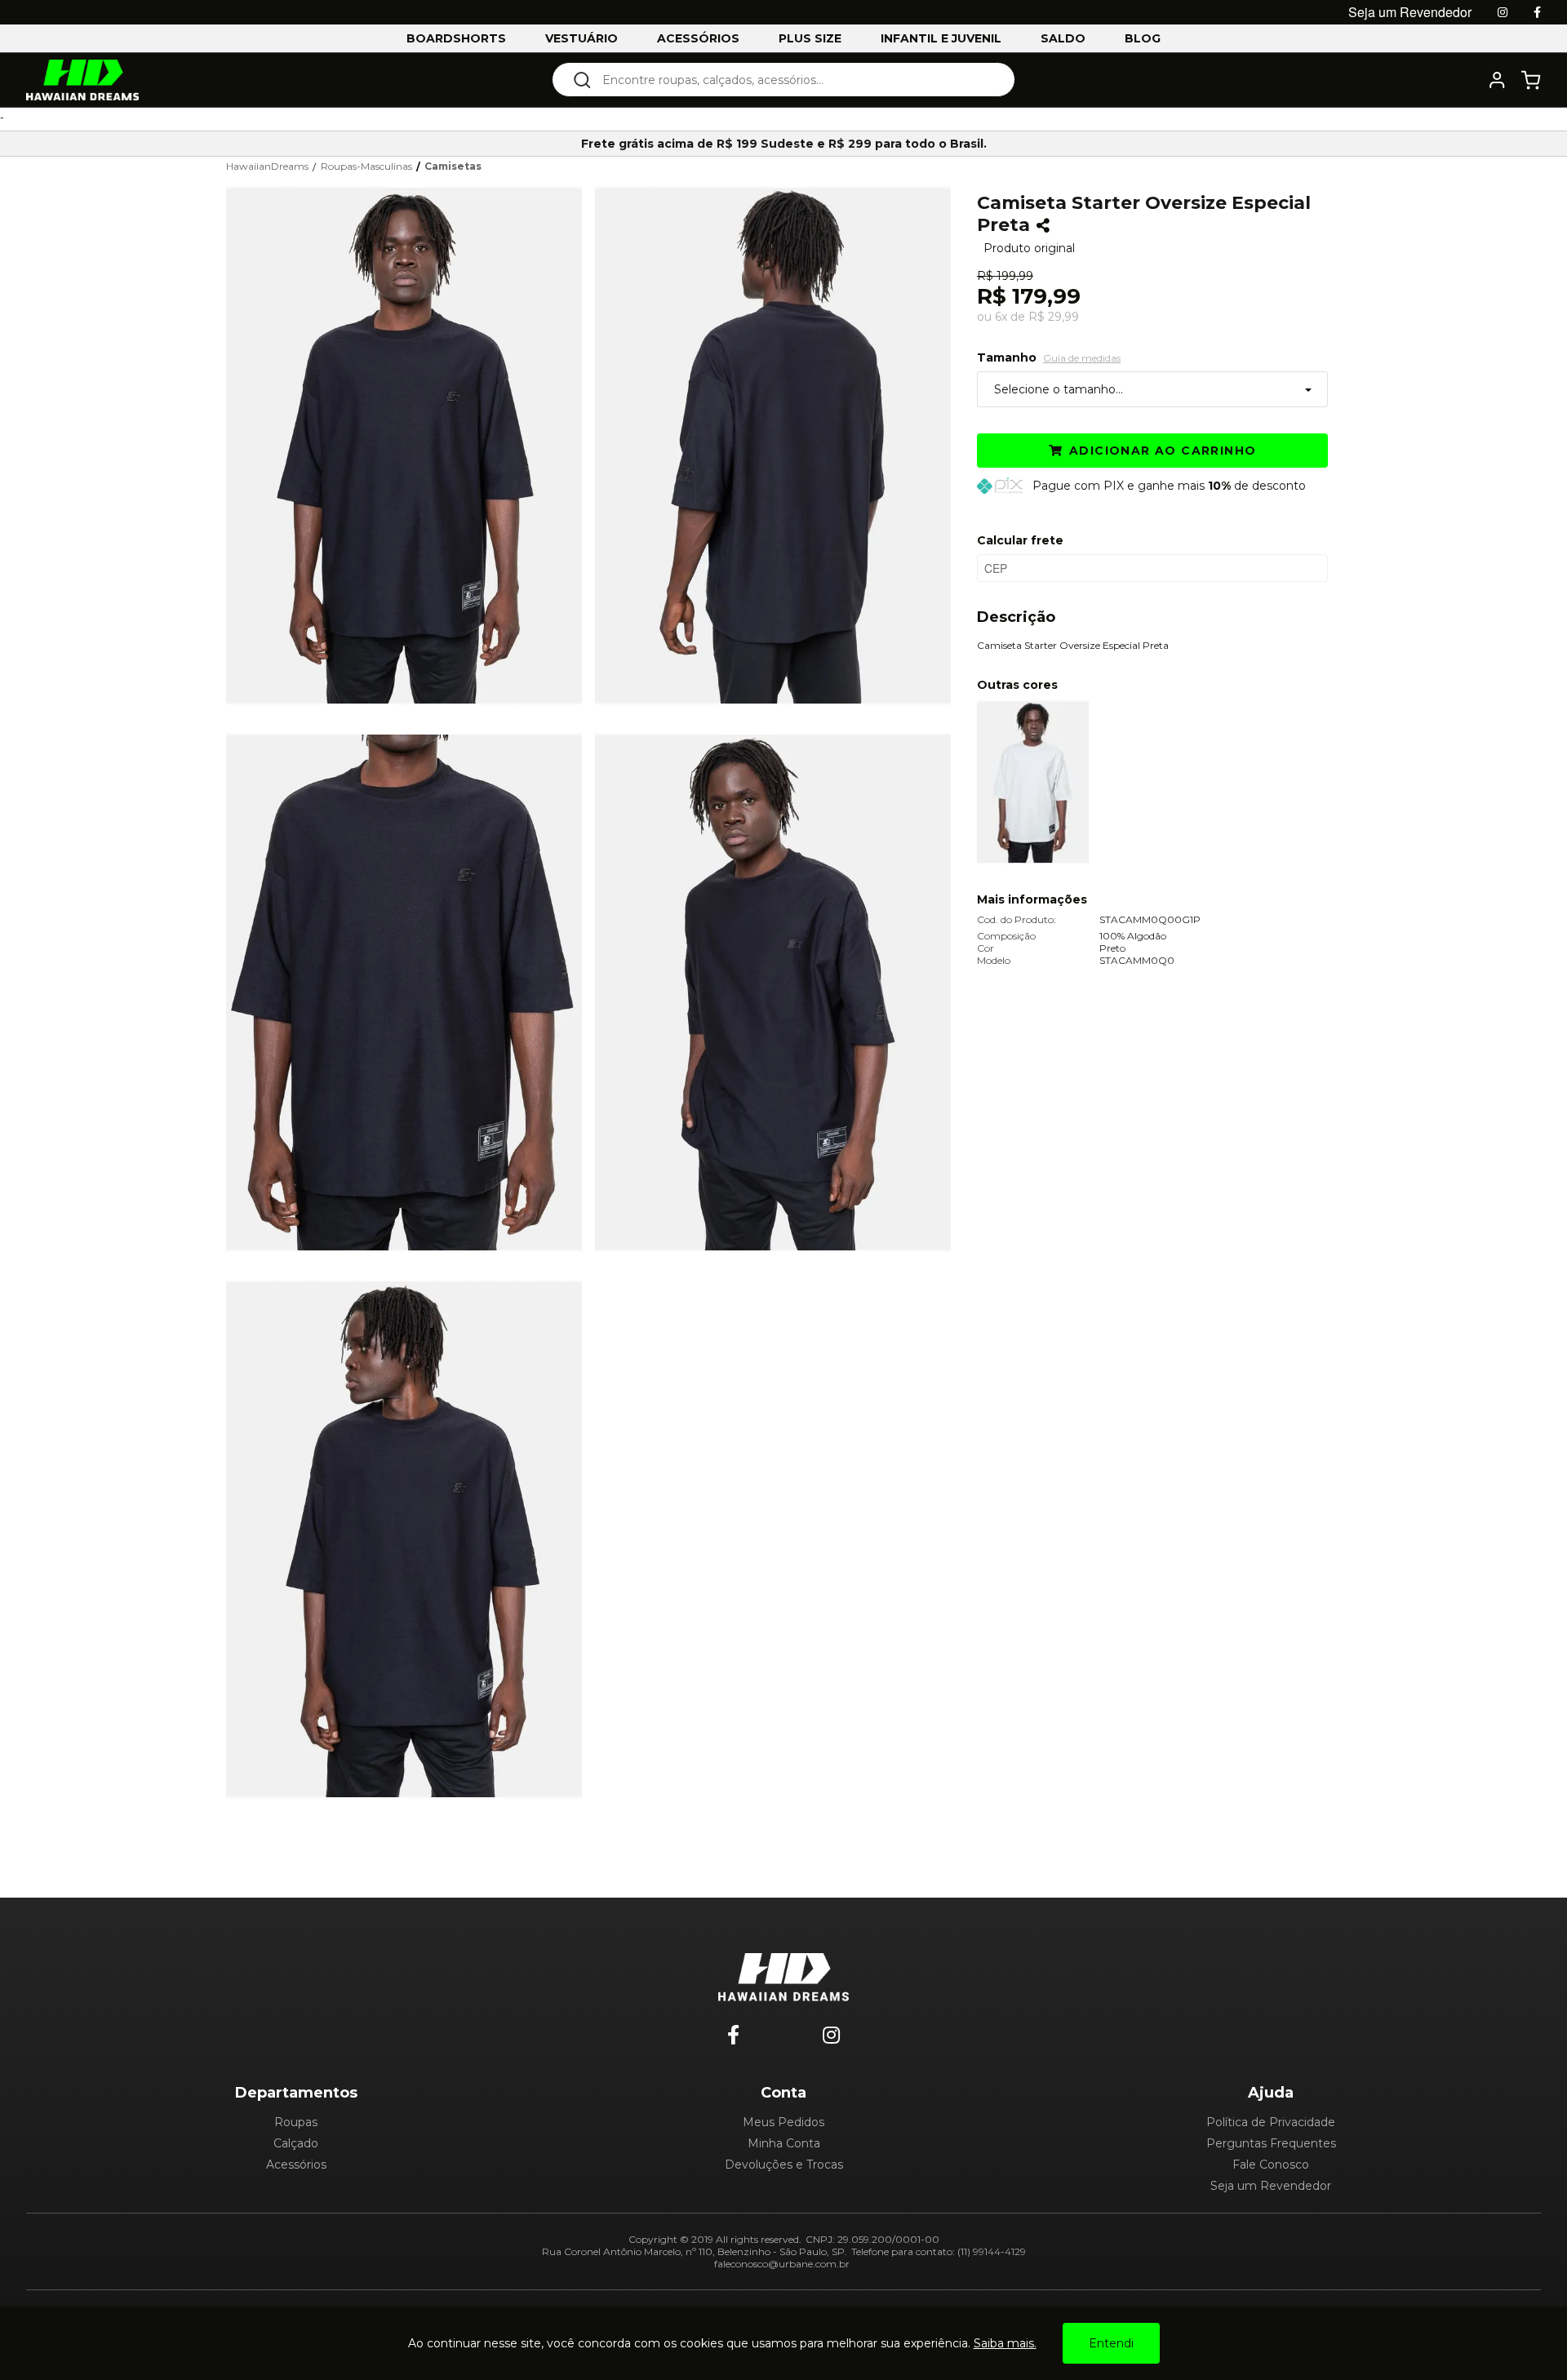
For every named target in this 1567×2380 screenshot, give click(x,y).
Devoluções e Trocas (784, 2165)
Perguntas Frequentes (1271, 2143)
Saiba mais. (1005, 2343)
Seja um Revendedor (1271, 2186)
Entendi (1111, 2343)
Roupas (296, 2122)
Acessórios (296, 2165)
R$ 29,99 (1054, 317)
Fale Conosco (1271, 2165)
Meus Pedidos (783, 2122)
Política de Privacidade (1271, 2122)
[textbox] (795, 80)
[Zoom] (411, 444)
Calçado (296, 2143)
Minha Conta (784, 2143)
